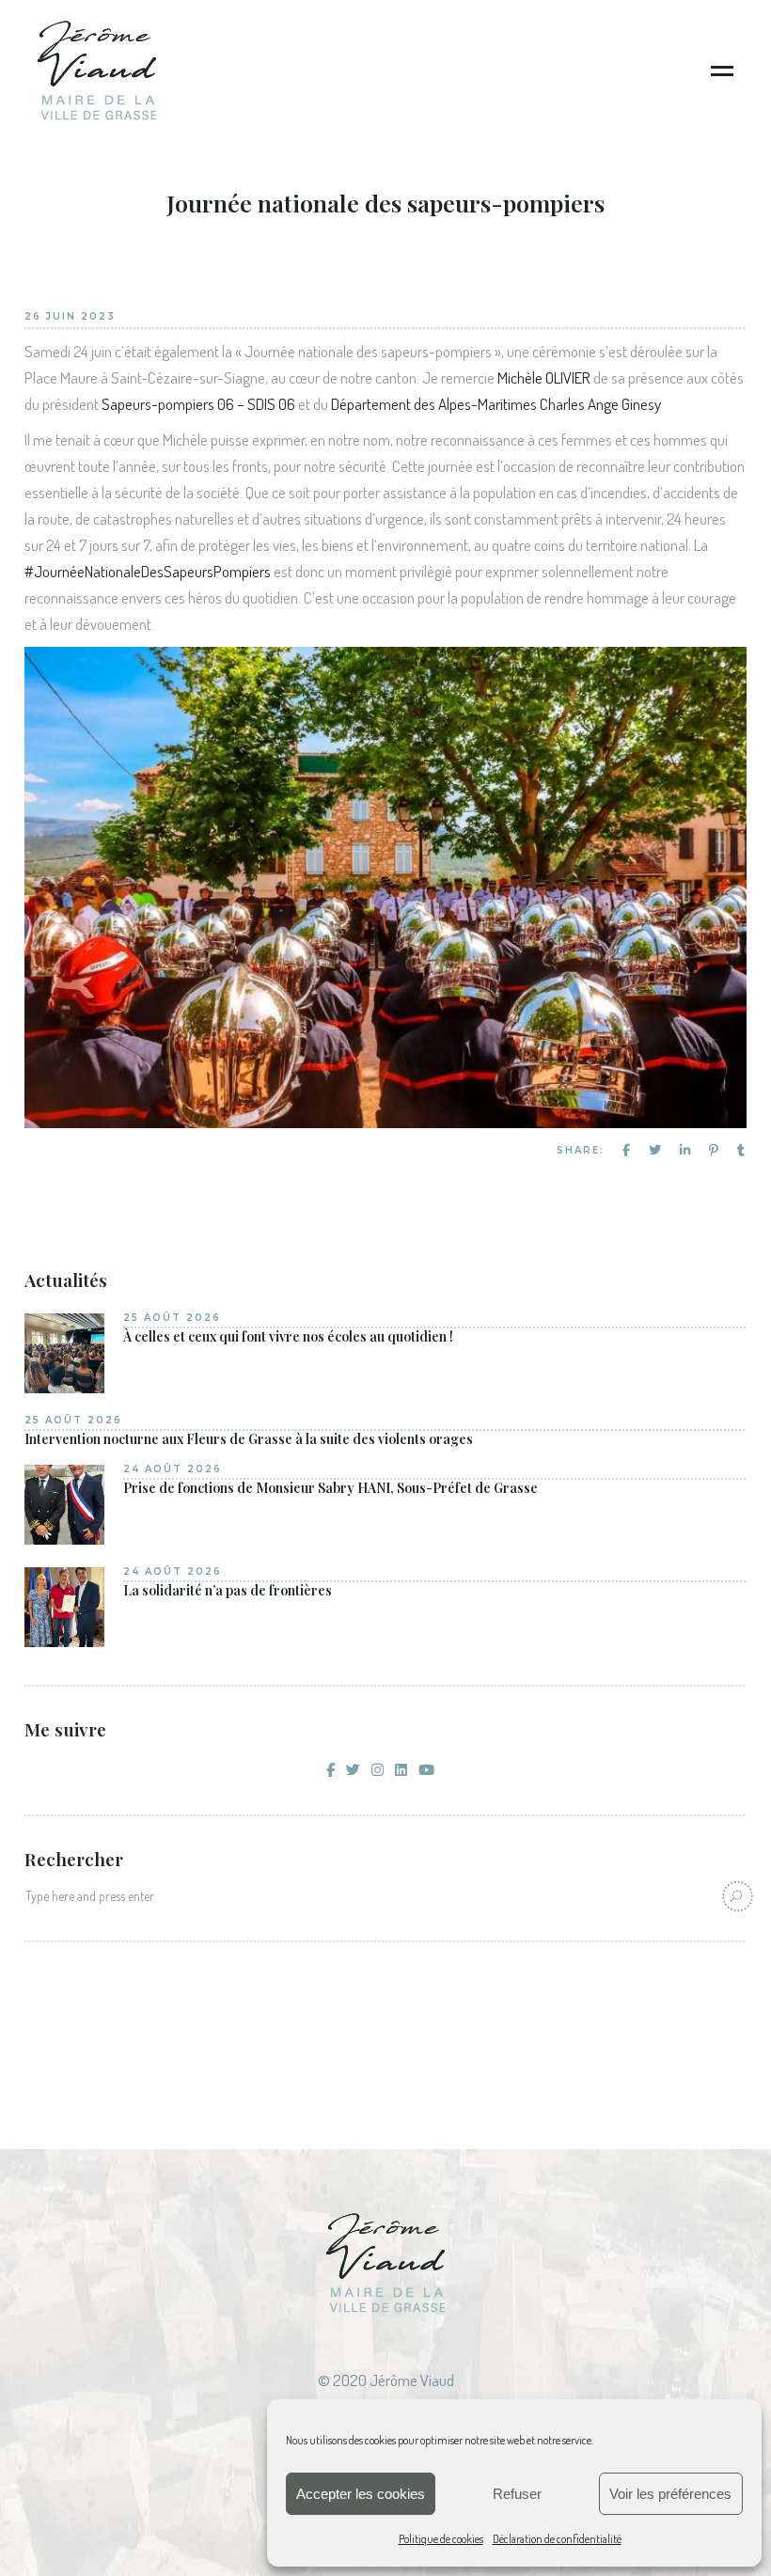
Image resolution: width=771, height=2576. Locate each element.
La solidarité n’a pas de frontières (228, 1591)
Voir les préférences (670, 2494)
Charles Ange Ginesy (599, 404)
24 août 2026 (173, 1469)
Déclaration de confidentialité (557, 2539)
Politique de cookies (441, 2539)
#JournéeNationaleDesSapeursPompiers (148, 571)
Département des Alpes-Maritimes (434, 404)
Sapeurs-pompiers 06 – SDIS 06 (198, 404)
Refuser (517, 2494)
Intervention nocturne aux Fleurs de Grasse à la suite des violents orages (249, 1439)
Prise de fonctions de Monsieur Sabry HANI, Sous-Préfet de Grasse (330, 1488)
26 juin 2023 (70, 316)
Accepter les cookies (361, 2494)
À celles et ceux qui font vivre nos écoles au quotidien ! (288, 1337)
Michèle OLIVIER (544, 377)
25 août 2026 (172, 1318)
